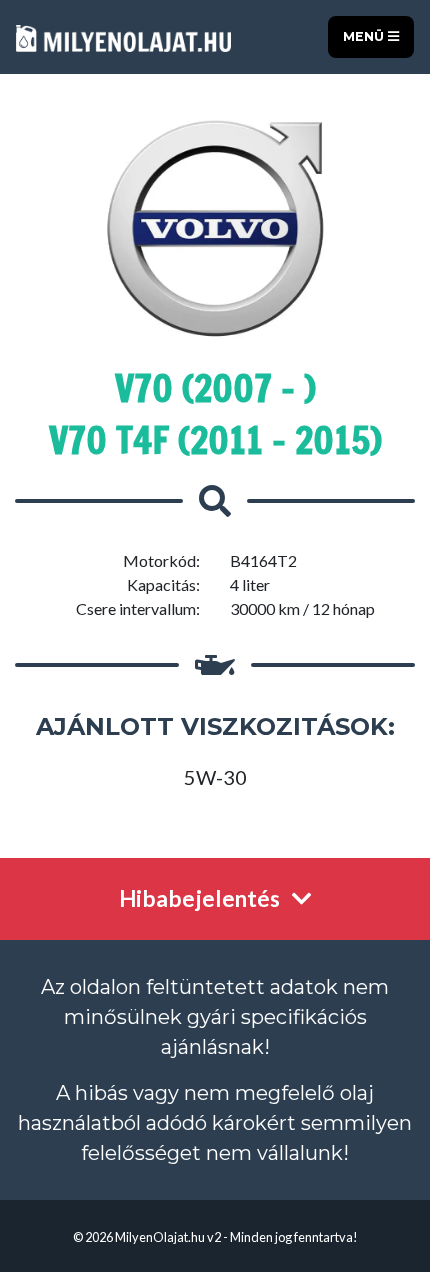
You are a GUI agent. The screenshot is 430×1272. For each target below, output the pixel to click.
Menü (365, 36)
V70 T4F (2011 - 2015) (215, 440)
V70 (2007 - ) (215, 388)
